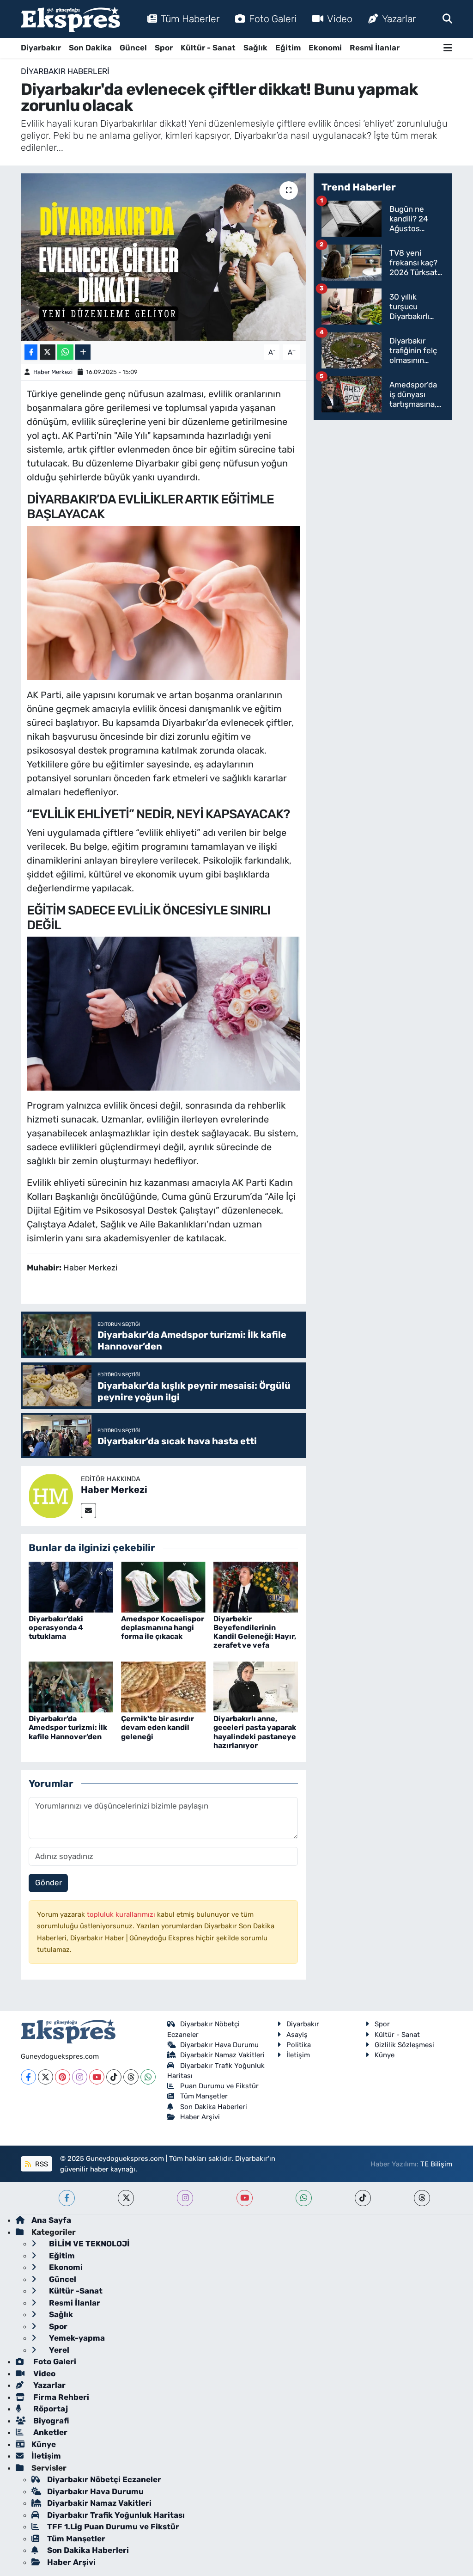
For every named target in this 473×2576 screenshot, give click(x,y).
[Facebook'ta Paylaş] (31, 352)
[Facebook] (28, 2077)
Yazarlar (399, 19)
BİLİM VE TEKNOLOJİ (88, 2244)
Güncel (133, 48)
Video (340, 19)
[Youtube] (97, 2077)
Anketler (49, 2432)
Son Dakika (90, 48)
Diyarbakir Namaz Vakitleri (222, 2055)
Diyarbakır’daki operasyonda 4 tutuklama (56, 1628)
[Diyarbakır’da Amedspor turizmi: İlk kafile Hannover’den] (71, 1687)
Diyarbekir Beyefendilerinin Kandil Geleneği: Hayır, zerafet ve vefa (255, 1632)
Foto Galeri (273, 19)
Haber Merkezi (53, 372)
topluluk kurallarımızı (122, 1914)
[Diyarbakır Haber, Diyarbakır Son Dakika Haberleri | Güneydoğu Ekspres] (70, 19)
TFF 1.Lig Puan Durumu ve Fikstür (113, 2527)
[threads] (422, 2198)
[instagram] (185, 2198)
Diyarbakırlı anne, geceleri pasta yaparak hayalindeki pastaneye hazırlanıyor (255, 1732)
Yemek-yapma (76, 2338)
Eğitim (288, 48)
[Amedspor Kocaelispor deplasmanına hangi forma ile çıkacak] (163, 1586)
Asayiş (297, 2035)
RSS (41, 2164)
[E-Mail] (88, 1511)
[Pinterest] (63, 2077)
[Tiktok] (114, 2077)
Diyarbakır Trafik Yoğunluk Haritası (116, 2515)
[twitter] (126, 2198)
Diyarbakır (41, 48)
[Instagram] (80, 2077)
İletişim (298, 2055)
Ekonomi (325, 48)
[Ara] (447, 18)
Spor (164, 48)
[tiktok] (363, 2198)
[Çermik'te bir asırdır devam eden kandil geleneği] (163, 1687)
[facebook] (67, 2198)
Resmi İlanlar (375, 48)
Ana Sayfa (51, 2220)
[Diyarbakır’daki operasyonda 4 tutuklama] (71, 1586)
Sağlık (255, 48)
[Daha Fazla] (83, 352)
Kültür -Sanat (75, 2291)
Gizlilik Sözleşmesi (404, 2045)
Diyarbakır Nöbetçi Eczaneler (104, 2479)
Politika (299, 2045)
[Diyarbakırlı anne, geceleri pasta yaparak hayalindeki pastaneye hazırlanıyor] (256, 1687)
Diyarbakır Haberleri (65, 71)
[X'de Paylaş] (48, 352)
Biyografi (50, 2421)
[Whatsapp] (148, 2077)
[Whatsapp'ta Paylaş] (65, 352)
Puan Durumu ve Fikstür (219, 2086)
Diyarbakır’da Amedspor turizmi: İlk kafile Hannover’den (68, 1727)
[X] (45, 2077)
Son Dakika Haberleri (214, 2107)
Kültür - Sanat (208, 48)
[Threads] (131, 2077)
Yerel (58, 2350)
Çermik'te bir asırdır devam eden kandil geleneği (158, 1727)
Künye (385, 2055)
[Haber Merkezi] (51, 1495)
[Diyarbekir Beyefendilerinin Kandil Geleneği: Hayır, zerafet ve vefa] (256, 1586)
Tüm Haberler (190, 19)
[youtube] (245, 2198)
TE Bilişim (436, 2164)
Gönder (49, 1883)
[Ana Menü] (448, 48)
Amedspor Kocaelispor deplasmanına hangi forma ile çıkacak (163, 1628)
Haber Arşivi (200, 2117)
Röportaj (50, 2409)
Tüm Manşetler (204, 2096)
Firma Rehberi (60, 2397)
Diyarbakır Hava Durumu (219, 2045)
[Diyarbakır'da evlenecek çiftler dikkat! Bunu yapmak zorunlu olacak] (163, 257)
